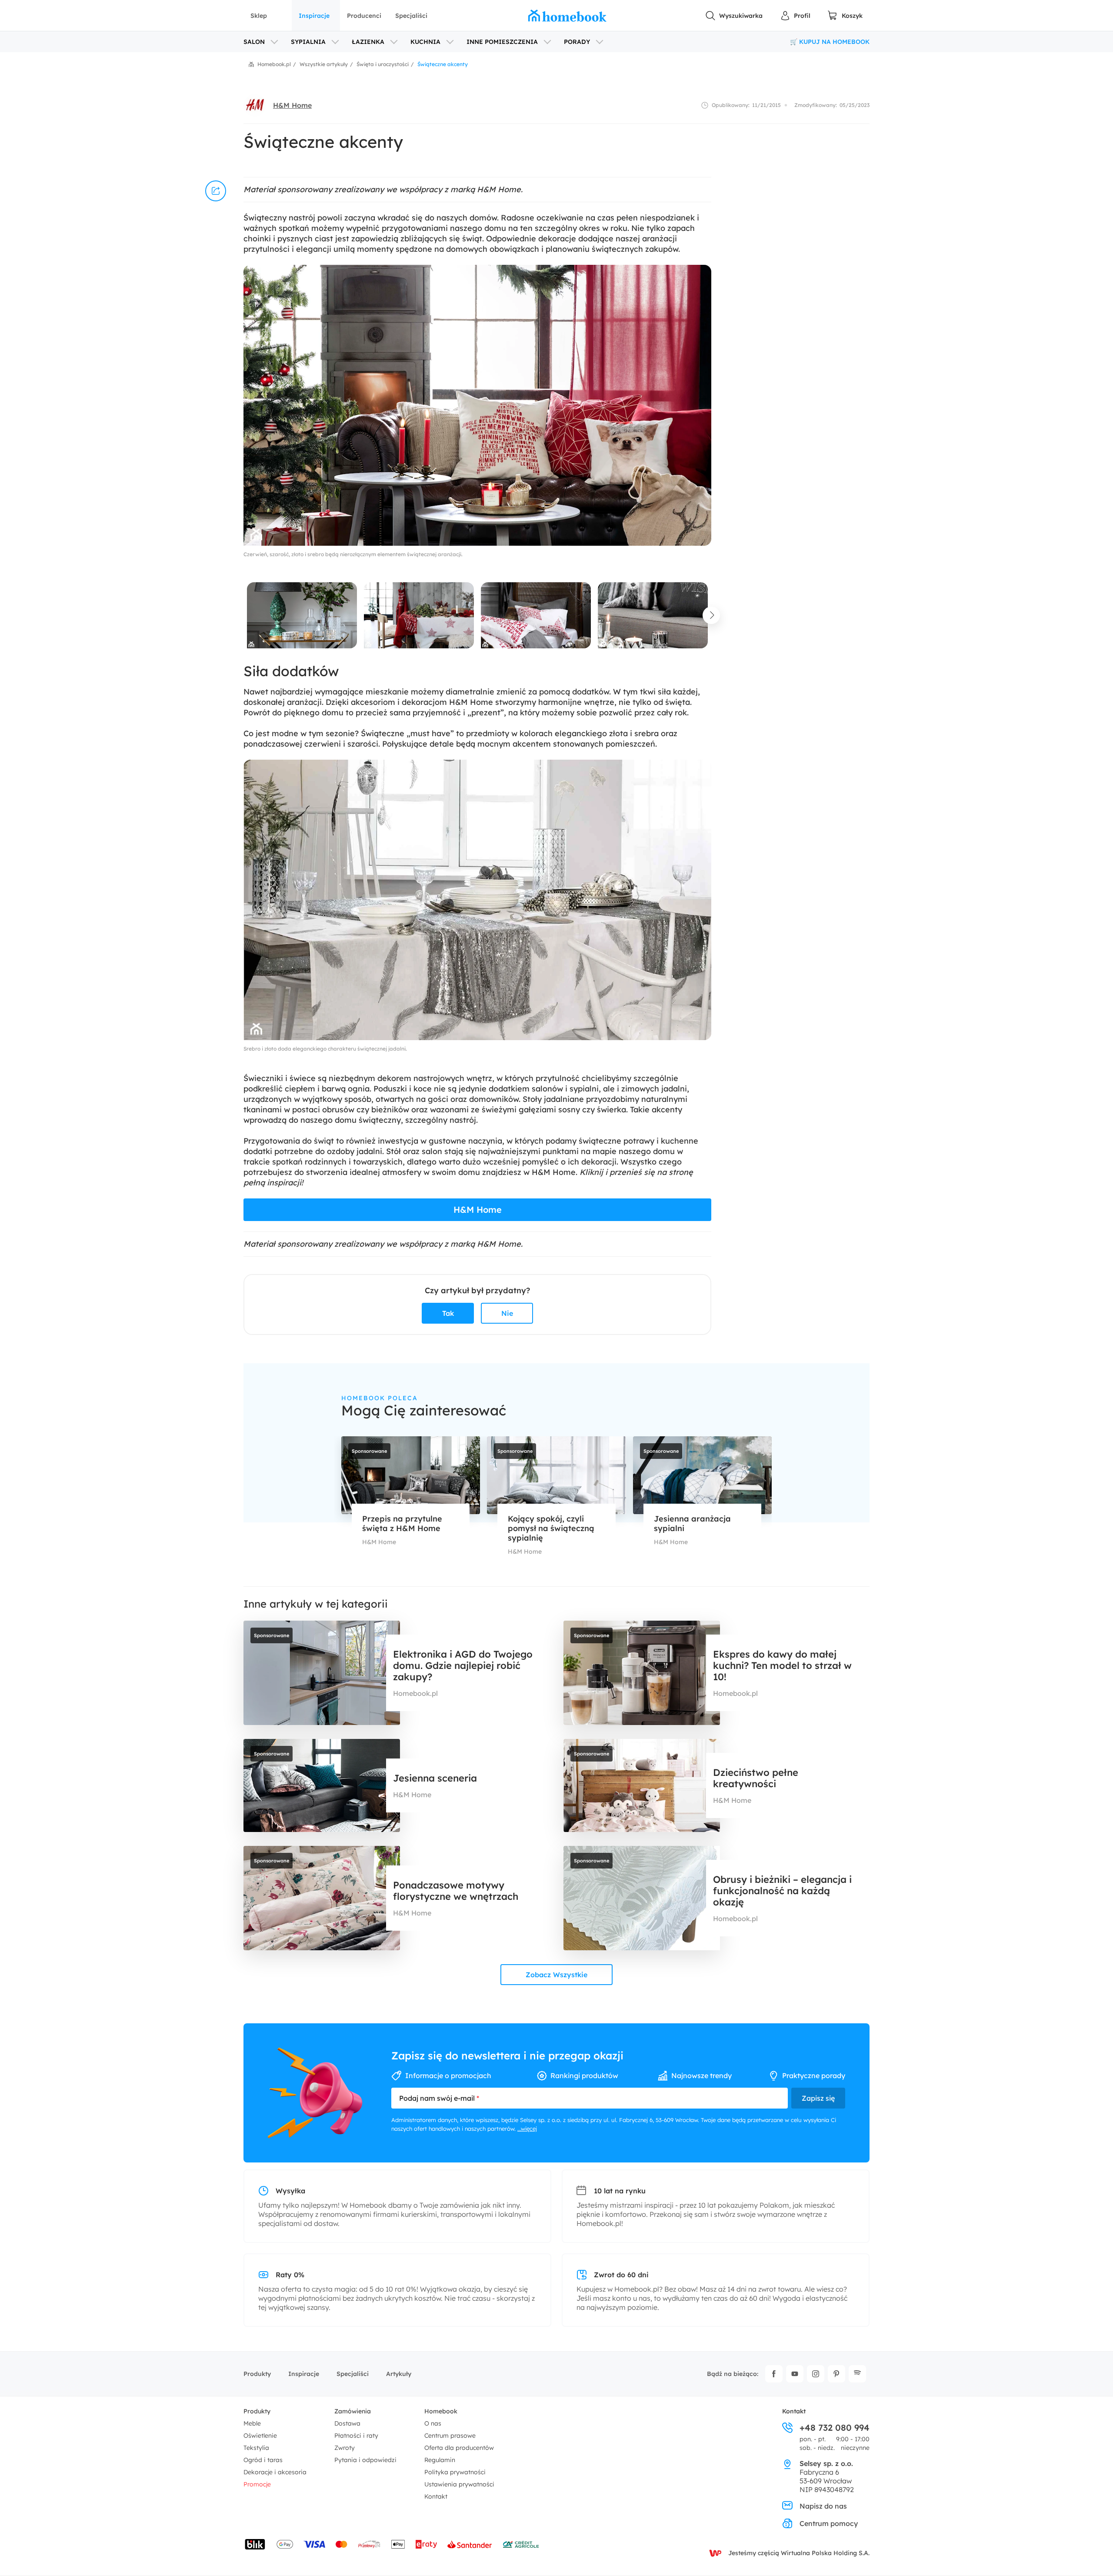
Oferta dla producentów (459, 2448)
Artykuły (399, 2374)
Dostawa (347, 2423)
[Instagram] (816, 2374)
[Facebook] (774, 2374)
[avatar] (255, 105)
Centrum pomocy (829, 2523)
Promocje (257, 2484)
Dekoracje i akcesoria (275, 2472)
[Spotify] (857, 2374)
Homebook (441, 2411)
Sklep (259, 16)
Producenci (364, 16)
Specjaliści (411, 16)
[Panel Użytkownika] (795, 16)
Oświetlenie (260, 2436)
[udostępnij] (216, 191)
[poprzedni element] (243, 615)
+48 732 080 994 (835, 2428)
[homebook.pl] (567, 16)
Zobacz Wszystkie (556, 1975)
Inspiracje (314, 16)
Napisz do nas (823, 2506)
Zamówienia (353, 2411)
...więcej (527, 2129)
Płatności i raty (356, 2436)
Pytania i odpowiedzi (365, 2460)
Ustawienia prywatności (459, 2484)
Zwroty (345, 2448)
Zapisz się (818, 2098)
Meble (252, 2423)
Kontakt (436, 2496)
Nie (507, 1313)
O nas (433, 2423)
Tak (448, 1313)
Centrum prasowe (450, 2436)
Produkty (257, 2374)
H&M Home (292, 105)
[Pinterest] (836, 2374)
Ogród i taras (263, 2460)
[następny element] (711, 615)
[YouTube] (795, 2374)
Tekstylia (256, 2448)
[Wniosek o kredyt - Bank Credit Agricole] (521, 2544)
